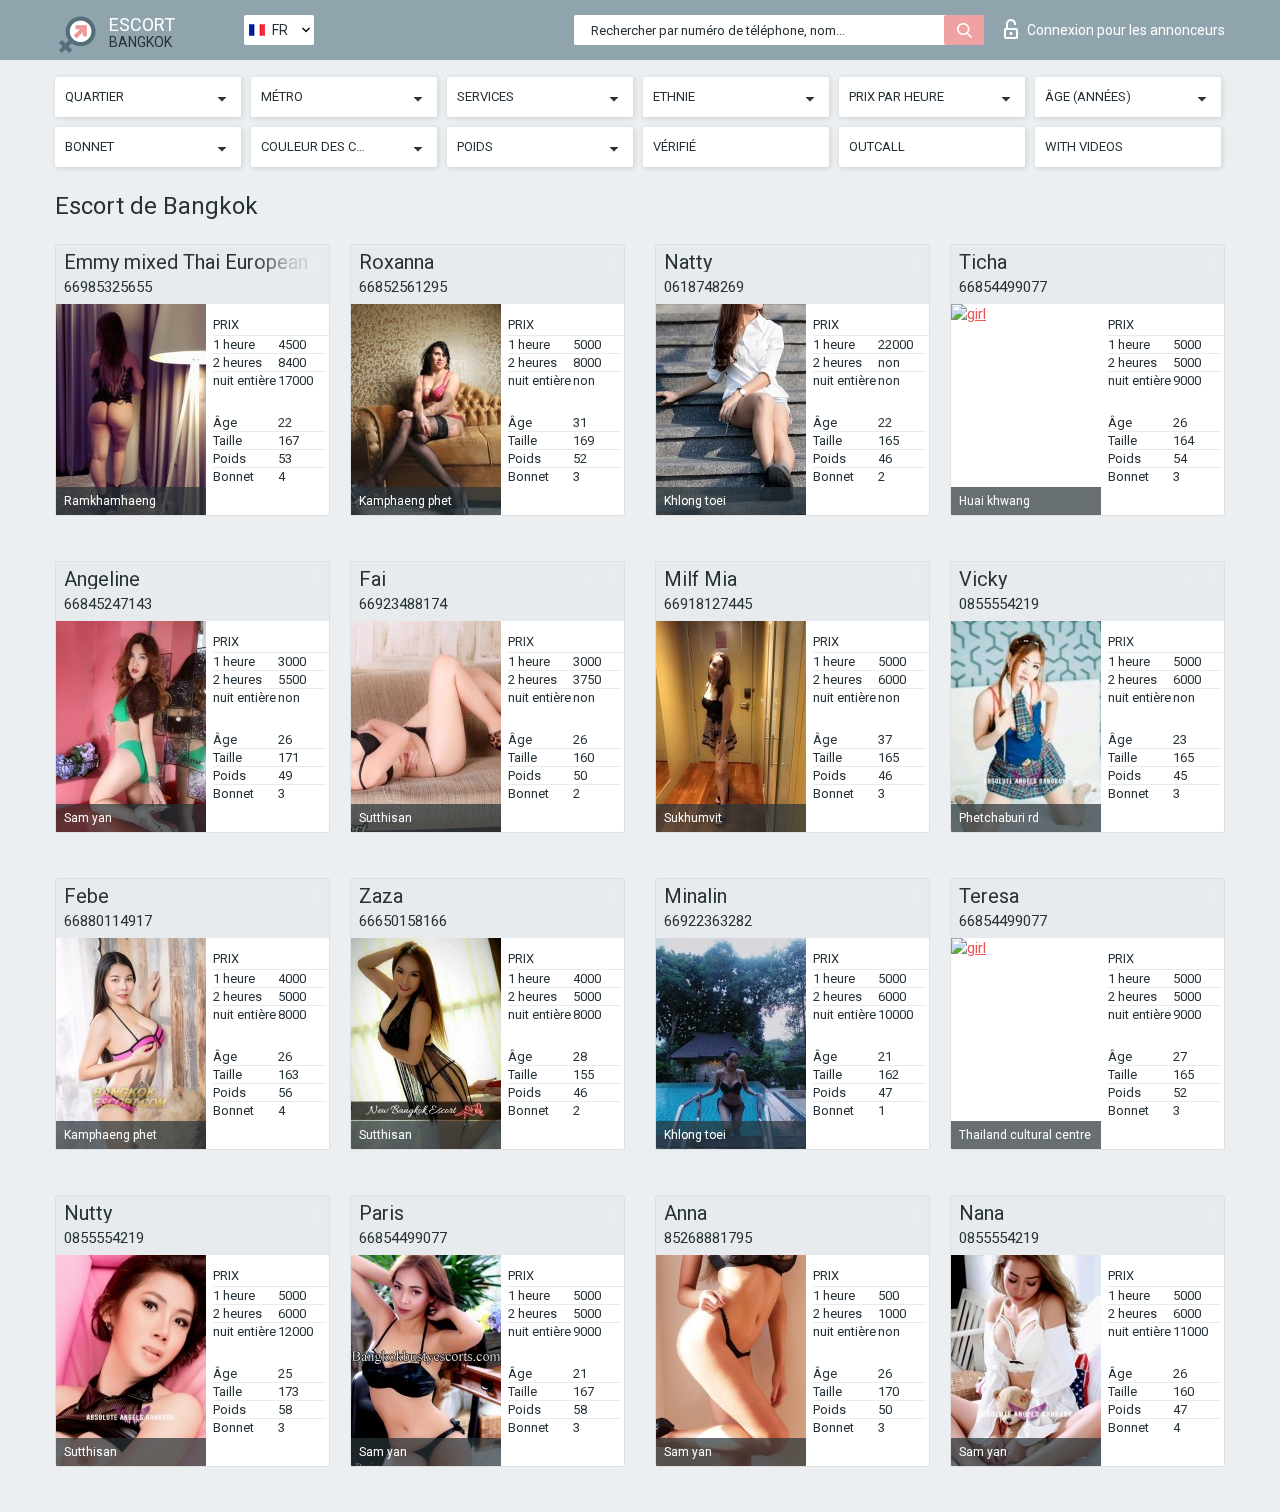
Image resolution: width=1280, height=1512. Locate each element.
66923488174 (403, 604)
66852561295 (403, 287)
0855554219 (999, 604)
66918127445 (708, 604)
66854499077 (1003, 287)
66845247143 (108, 604)
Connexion (1126, 30)
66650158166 (403, 921)
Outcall (877, 146)
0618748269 (704, 287)
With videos (1084, 146)
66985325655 (108, 287)
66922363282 (708, 921)
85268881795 (708, 1238)
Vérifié (674, 146)
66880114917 (108, 921)
